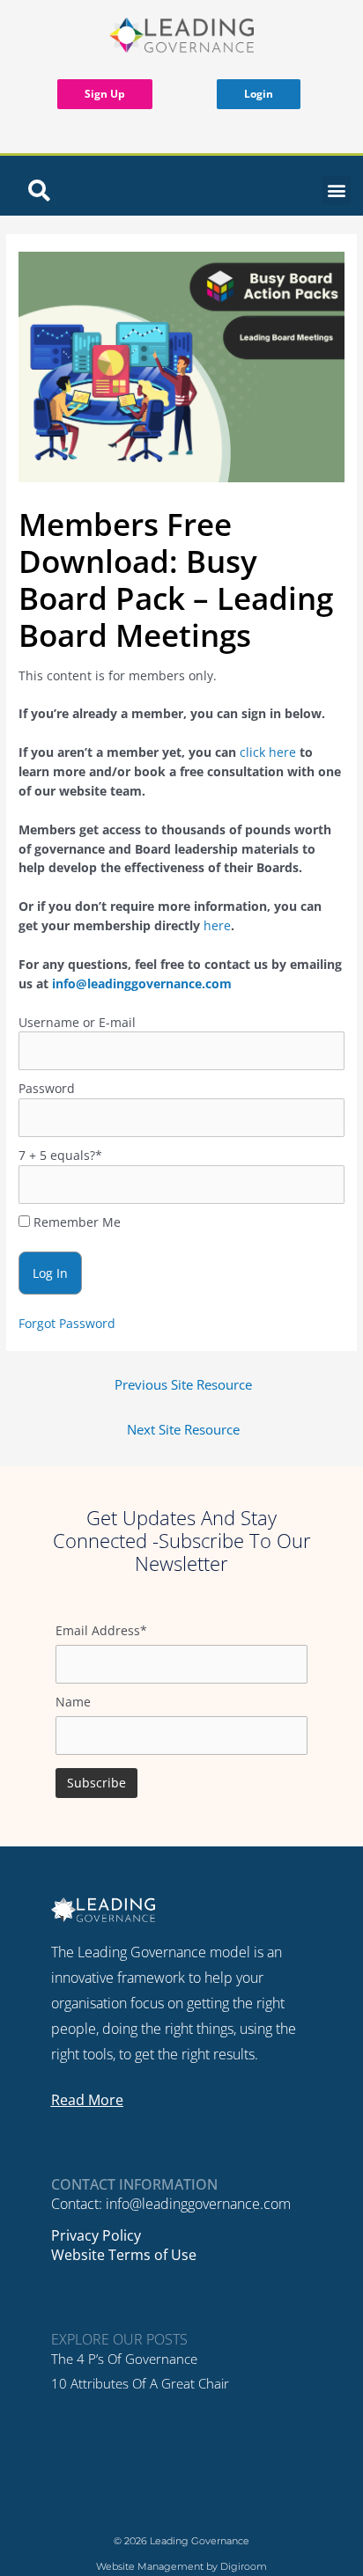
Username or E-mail (77, 1022)
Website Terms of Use (124, 2255)
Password (47, 1088)
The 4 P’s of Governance (124, 2359)
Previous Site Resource (183, 1384)
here (217, 925)
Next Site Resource (183, 1429)
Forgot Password (67, 1323)
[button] (336, 191)
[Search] (39, 190)
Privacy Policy (96, 2235)
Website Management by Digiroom (181, 2566)
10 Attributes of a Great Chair (140, 2383)
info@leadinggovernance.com (142, 983)
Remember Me (75, 1222)
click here (268, 752)
